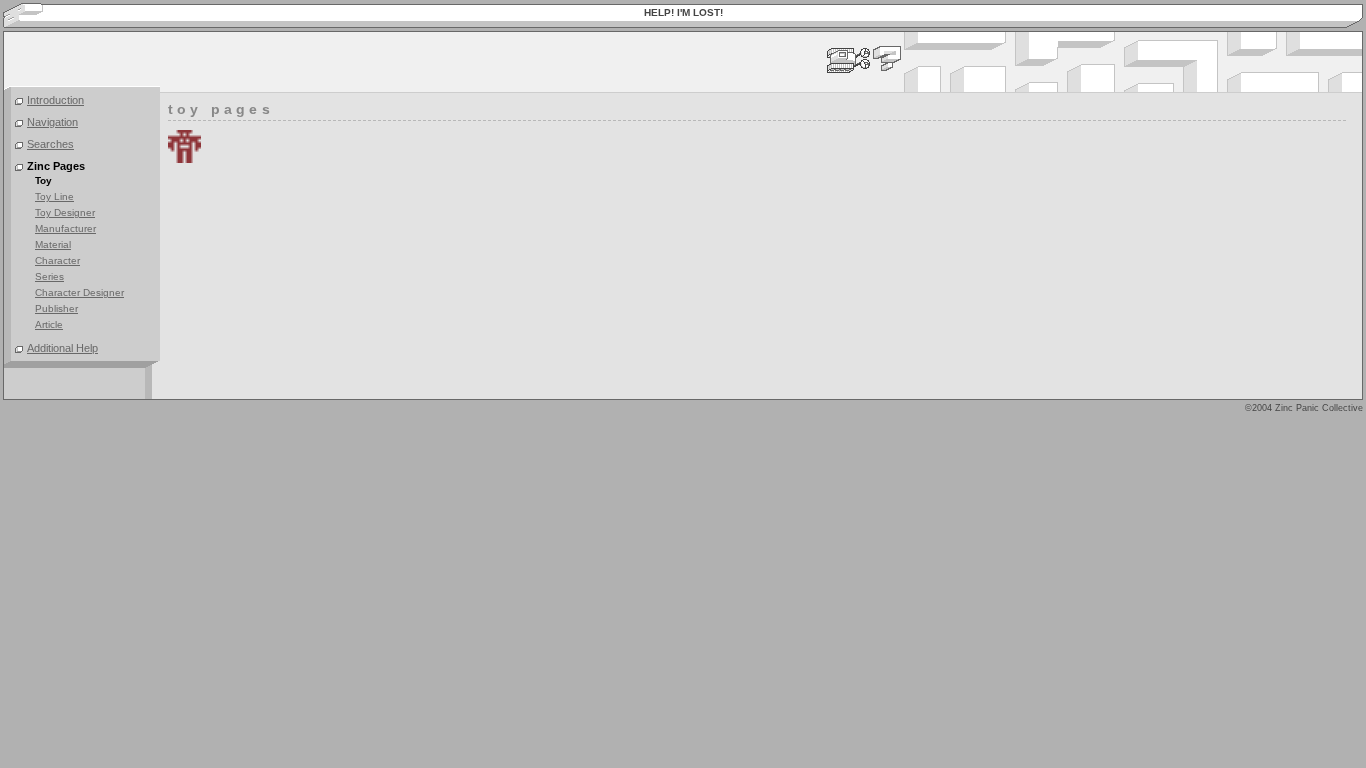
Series (49, 276)
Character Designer (79, 292)
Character (57, 260)
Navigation (52, 122)
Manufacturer (65, 228)
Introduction (55, 100)
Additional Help (62, 348)
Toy (43, 180)
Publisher (56, 308)
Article (49, 324)
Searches (50, 144)
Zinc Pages (56, 166)
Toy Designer (65, 212)
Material (53, 244)
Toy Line (54, 196)
